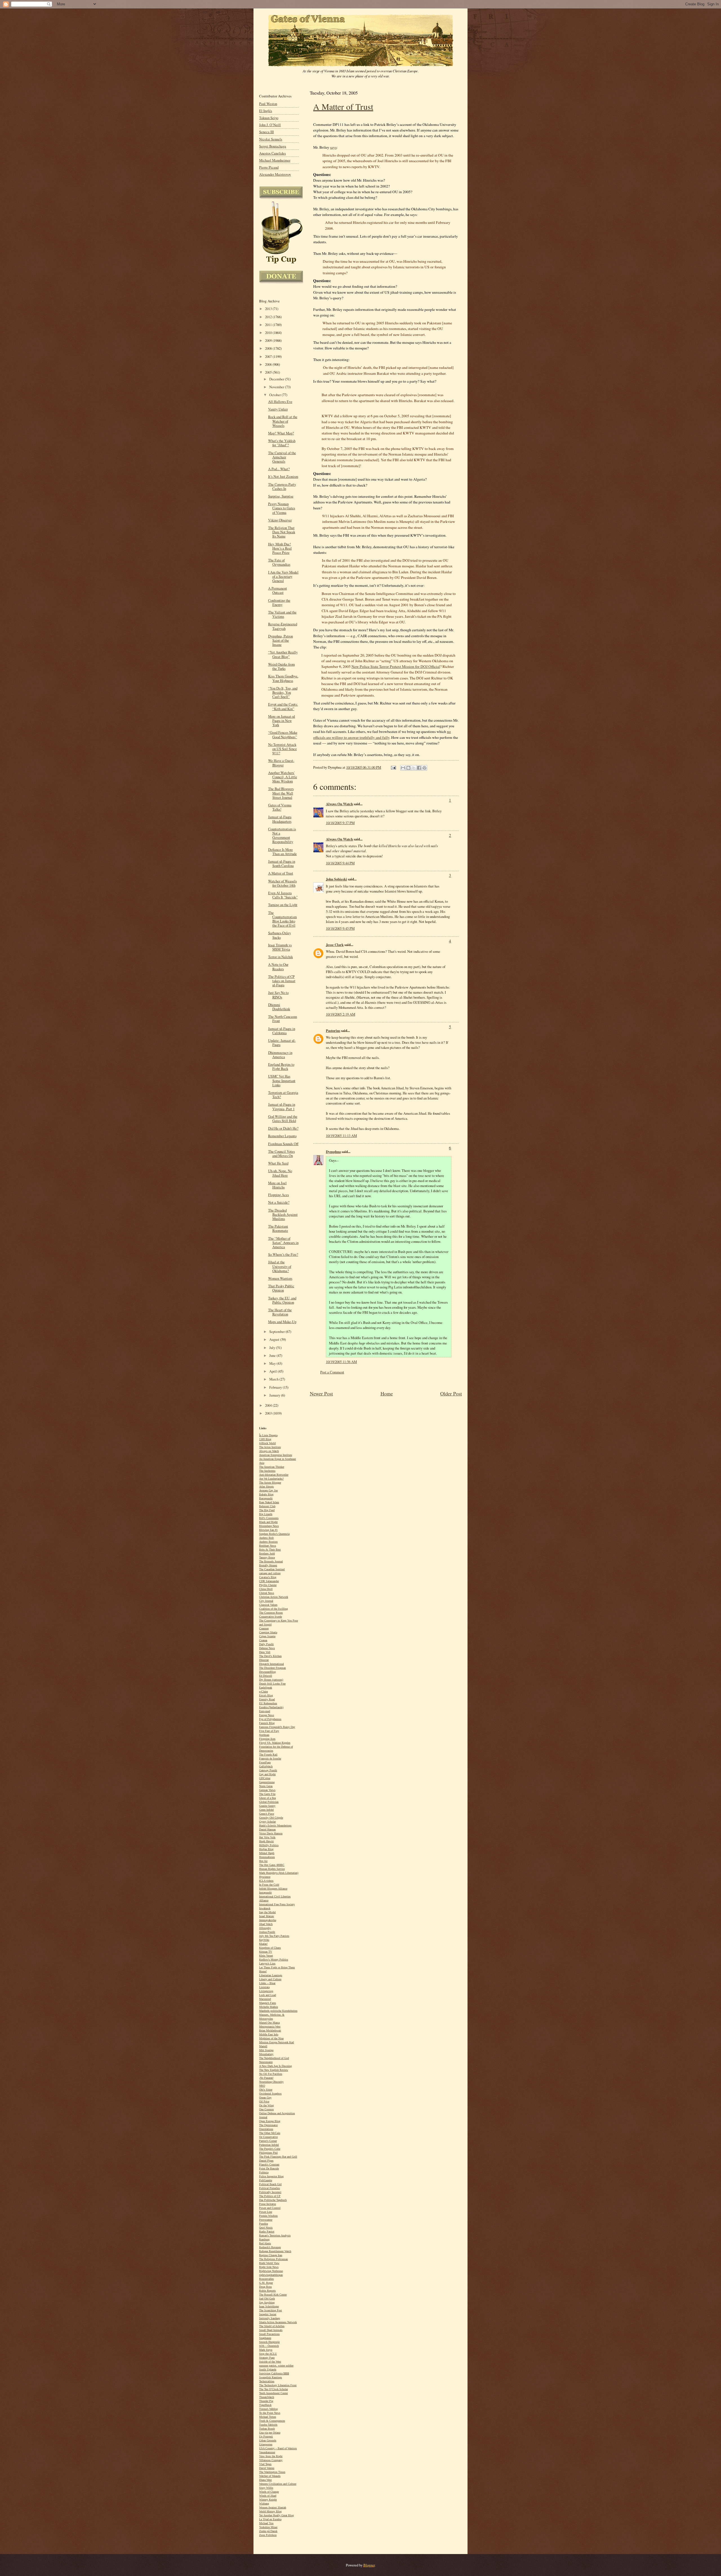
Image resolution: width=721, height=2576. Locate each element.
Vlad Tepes (265, 2464)
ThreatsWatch (267, 2397)
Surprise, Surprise (281, 496)
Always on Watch (269, 1451)
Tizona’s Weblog (268, 2409)
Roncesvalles (266, 2279)
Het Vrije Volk (267, 1837)
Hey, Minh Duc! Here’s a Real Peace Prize (280, 548)
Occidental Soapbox (270, 2094)
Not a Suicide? (279, 1202)
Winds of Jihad (268, 2496)
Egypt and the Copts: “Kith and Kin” (283, 706)
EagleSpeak (266, 1688)
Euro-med (265, 1711)
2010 (269, 333)
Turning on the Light (283, 905)
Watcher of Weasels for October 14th (282, 883)
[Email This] (403, 768)
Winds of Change (269, 2492)
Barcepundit (266, 1498)
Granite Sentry (267, 1806)
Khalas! (263, 1944)
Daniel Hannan (267, 1829)
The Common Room (271, 1613)
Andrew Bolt (266, 1538)
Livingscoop (266, 1991)
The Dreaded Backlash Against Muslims (283, 1215)
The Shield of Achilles (272, 2326)
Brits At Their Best (270, 1550)
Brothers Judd (267, 1554)
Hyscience (265, 1877)
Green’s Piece (267, 1814)
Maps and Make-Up (282, 1322)
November (277, 387)
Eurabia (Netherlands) (271, 1707)
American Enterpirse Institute (276, 1455)
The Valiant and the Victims (282, 614)
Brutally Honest (268, 1565)
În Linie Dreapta (268, 1435)
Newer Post (321, 1393)
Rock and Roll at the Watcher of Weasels (283, 421)
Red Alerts (265, 2243)
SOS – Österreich (269, 2346)
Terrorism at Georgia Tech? (283, 1095)
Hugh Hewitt (266, 1841)
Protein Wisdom (268, 2216)
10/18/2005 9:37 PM (340, 823)
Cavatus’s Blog (268, 1577)
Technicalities (267, 2381)
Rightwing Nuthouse (271, 2271)
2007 (269, 357)
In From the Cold (269, 1885)
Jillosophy (265, 1928)
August (275, 1340)
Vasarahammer (267, 2452)
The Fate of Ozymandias (279, 562)
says (333, 147)
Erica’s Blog (266, 1695)
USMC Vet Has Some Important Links (282, 1080)
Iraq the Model (267, 1912)
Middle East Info (269, 2034)
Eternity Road (267, 1699)
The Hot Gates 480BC (272, 1865)
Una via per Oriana (270, 2433)
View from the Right (271, 2456)
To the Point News (270, 2413)
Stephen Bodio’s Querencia (274, 1534)
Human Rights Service (272, 1869)
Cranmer (264, 1628)
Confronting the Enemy (279, 603)
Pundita (263, 2224)
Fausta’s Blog (267, 1723)
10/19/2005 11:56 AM (341, 1362)
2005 (269, 372)
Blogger (369, 2565)
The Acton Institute (270, 1447)
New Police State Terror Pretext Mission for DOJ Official (396, 666)
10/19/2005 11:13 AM (341, 1136)
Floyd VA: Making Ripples (275, 1743)
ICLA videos (266, 1881)
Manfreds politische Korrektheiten (278, 2011)
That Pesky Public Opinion (281, 1288)
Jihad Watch (266, 1924)
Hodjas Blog (266, 1849)
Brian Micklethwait (270, 2030)
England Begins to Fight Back (281, 1067)
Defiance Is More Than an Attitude (282, 852)
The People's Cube (270, 2149)
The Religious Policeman (273, 2259)
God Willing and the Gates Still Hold (283, 1119)
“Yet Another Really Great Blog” (283, 654)
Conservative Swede (271, 1617)
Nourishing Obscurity (271, 2082)
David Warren (267, 2468)
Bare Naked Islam (269, 1502)
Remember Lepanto (282, 1136)
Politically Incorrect (270, 2192)
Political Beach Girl (270, 2184)
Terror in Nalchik (281, 957)
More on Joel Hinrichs (277, 1185)
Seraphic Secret (268, 2314)
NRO (262, 2086)
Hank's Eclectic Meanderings (275, 1825)
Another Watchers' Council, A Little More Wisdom (283, 777)
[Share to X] (414, 768)
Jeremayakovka (268, 1920)
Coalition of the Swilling (273, 1609)
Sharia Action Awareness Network (278, 2322)
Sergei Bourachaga (273, 146)
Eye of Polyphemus (270, 1719)
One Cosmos (266, 2109)
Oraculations (266, 2129)
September (277, 1332)
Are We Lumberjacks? (271, 1479)
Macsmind (265, 1999)
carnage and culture (270, 1573)
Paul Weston (268, 104)
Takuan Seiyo (269, 118)
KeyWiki (264, 1940)
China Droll (266, 1589)
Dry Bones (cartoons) (271, 1680)
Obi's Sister (266, 2090)
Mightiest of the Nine (271, 2038)
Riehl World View (269, 2263)
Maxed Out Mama (269, 2023)
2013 (269, 309)
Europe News (267, 1715)
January (275, 1395)
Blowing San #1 (268, 1530)
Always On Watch (339, 804)
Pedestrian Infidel (269, 2145)
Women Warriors (280, 1278)
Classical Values (268, 1605)
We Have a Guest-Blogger (281, 763)
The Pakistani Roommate (278, 1228)
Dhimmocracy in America (280, 1055)
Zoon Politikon (268, 2535)
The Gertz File (267, 1794)
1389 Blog (265, 1439)
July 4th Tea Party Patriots (274, 1936)
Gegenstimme (267, 1782)
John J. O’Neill (270, 125)
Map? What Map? (281, 433)
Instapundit (265, 1893)
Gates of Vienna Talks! (280, 807)
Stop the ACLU (268, 2354)
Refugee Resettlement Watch (275, 2251)
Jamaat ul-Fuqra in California (282, 1031)
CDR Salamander (269, 1581)
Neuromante (266, 2062)
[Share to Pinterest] (424, 768)
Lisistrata (264, 1987)
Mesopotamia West (270, 2027)
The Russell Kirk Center (273, 2295)
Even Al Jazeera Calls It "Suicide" (283, 895)
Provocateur (266, 2220)
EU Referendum (268, 1703)
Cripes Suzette (267, 1636)
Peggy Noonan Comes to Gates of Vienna (282, 508)
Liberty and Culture (270, 1979)
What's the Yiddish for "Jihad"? (282, 443)
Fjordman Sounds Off (283, 1144)
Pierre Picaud (269, 167)
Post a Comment (332, 1372)
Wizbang (264, 2503)
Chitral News (267, 1593)
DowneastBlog (267, 1672)
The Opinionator (268, 2125)
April (273, 1371)
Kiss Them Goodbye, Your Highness (283, 678)
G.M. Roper (266, 2283)
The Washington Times (272, 2472)
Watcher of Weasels (270, 2476)
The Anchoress (267, 1471)
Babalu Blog (266, 1494)
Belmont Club (267, 1506)
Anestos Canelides (272, 153)
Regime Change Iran (271, 2255)
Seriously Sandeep (270, 2318)
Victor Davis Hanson (271, 1833)
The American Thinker (272, 1467)
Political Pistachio (270, 2188)
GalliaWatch (266, 1766)
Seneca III (266, 132)
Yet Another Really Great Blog (276, 2515)
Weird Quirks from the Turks (281, 666)
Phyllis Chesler (268, 1585)
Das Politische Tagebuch (273, 2200)
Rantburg (264, 2239)
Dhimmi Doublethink (279, 1007)
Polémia (264, 2172)
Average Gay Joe (268, 1490)
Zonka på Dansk (268, 2531)
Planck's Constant (269, 2164)
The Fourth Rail (268, 1755)
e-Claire (263, 1691)
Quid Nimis (266, 2228)
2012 (269, 317)
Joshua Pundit (267, 1932)
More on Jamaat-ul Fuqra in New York (282, 721)
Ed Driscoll (266, 1676)
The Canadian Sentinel (272, 1569)
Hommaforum (267, 1857)
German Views (267, 1790)
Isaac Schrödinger (269, 2306)
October (275, 395)
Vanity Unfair (278, 409)
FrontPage (265, 1762)
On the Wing (266, 2105)
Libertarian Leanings (271, 1975)
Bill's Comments (269, 1518)
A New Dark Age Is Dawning (275, 2066)
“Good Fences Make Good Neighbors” (283, 735)
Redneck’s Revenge (270, 2247)
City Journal (266, 1601)
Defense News (267, 1648)
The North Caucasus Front (283, 1019)
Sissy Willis (266, 2488)
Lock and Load (268, 1995)
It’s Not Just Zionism (283, 477)
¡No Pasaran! (266, 2078)
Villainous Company (271, 2460)
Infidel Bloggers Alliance (273, 1889)
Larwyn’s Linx (267, 1963)
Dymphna (333, 1152)
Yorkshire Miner (268, 2527)
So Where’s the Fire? (283, 1254)
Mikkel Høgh (267, 1853)
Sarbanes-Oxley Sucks (280, 935)
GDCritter (265, 1778)
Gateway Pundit (268, 1770)
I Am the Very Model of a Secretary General (283, 576)
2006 (269, 364)
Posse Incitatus (268, 2204)
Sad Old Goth (267, 2299)
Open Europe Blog (270, 2121)
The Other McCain (270, 2133)
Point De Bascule (269, 2168)
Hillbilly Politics (269, 1845)
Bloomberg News (269, 1526)
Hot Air (263, 1861)
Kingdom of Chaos (270, 1948)
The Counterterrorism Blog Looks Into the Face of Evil (282, 919)
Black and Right (268, 1522)
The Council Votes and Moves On (281, 1154)
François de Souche (270, 1758)
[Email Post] (393, 767)
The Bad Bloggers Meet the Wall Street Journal (281, 793)
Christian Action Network (274, 1597)
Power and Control (270, 2208)
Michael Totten (268, 2417)
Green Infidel (266, 1810)
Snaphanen (265, 2338)
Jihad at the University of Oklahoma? (280, 1266)
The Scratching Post (271, 2310)
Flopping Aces (279, 1195)
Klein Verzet (266, 1956)
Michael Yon (266, 2523)
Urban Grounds (268, 2440)
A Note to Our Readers (278, 967)
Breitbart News (268, 1546)
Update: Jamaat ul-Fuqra (282, 1043)
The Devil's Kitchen (270, 1656)
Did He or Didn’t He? (283, 1128)
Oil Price (264, 2101)
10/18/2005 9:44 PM (340, 863)
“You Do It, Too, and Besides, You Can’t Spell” (283, 692)
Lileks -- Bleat (267, 1983)
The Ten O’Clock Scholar (273, 2389)
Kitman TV (266, 1952)
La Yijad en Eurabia (270, 2519)
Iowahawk (265, 1908)
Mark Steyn (266, 2350)
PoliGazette (266, 2180)
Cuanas (263, 1640)
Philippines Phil (268, 2153)
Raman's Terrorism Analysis (275, 2235)
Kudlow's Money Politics (274, 1960)
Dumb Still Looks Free (272, 1684)
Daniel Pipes (266, 2161)
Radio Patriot (267, 2232)
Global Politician (269, 1802)
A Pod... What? (279, 469)
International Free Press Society (277, 1904)
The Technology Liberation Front (278, 2385)
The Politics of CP (270, 2196)
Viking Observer (280, 520)
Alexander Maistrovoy (275, 174)
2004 (269, 1405)
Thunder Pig (266, 2401)
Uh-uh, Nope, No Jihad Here (280, 1173)
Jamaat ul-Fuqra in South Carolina (282, 864)
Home (387, 1393)
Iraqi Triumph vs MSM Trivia (280, 947)
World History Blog (270, 2511)
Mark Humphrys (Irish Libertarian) (279, 1873)
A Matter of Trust (343, 106)
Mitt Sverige (266, 2050)
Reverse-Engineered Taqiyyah (283, 626)
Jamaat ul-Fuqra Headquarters (280, 819)
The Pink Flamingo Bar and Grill (278, 2157)
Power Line (266, 2212)
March (274, 1379)
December (277, 379)
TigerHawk (265, 2405)
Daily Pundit (266, 1644)
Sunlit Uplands (268, 2369)
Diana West (265, 2480)
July (273, 1348)
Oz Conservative (268, 2137)
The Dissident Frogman (272, 1668)
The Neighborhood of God (274, 2058)
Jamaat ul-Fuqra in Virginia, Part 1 (282, 1107)
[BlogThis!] (408, 768)
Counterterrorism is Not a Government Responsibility (282, 836)
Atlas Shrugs (266, 1487)
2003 (269, 1413)
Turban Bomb (267, 2429)
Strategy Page (267, 2358)
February (276, 1387)
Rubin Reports (267, 2291)
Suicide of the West (270, 2362)
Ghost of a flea (267, 1798)
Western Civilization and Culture (278, 2484)
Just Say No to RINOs (278, 995)
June (273, 1356)
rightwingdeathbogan (271, 2275)
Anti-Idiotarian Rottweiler (274, 1475)
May (273, 1363)
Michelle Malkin (269, 2007)
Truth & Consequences (272, 2421)
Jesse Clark (335, 945)
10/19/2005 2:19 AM (341, 1014)
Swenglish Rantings (271, 2377)
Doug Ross (265, 2287)
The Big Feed (267, 1510)
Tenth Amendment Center (273, 2393)
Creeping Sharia (268, 1632)
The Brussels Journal (271, 1561)
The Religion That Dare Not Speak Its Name (282, 532)
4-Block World (267, 1443)
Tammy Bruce (267, 1557)
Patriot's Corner (268, 2141)
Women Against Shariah (273, 2507)
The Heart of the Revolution (280, 1312)
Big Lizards (266, 1514)
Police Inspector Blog (271, 2176)
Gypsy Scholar (267, 1822)
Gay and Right (267, 1774)
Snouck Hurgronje (269, 2342)
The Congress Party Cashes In (282, 487)
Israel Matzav (267, 1916)
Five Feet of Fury (269, 1731)
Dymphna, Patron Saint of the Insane (281, 640)
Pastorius (333, 1031)
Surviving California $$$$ (274, 2373)
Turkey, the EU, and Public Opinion (282, 1300)
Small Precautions (269, 2334)
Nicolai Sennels (271, 139)
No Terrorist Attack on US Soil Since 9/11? (282, 749)
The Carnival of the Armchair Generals (282, 457)
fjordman (264, 1735)
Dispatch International (272, 1664)
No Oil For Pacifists (271, 2074)
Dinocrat (264, 1660)
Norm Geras (266, 1786)
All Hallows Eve (280, 402)
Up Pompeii (266, 2436)
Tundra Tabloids (268, 2425)
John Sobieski (336, 879)
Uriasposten (266, 2444)
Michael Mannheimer (275, 160)
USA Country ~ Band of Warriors (278, 2448)
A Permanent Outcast (278, 590)
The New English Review (274, 2070)
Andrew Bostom (268, 1542)
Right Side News (269, 2267)
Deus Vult (265, 1652)
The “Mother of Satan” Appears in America (283, 1243)
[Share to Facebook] (419, 768)
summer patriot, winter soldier (276, 2366)
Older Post (451, 1393)
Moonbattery (266, 2054)
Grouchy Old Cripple (271, 1818)
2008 (269, 348)
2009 (269, 341)
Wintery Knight (268, 2500)
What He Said (278, 1163)
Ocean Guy (265, 2097)
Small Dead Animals (271, 2330)
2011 (269, 325)
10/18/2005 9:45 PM (340, 928)
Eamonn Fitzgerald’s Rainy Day (277, 1727)
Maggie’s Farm (268, 2003)
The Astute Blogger (270, 1483)
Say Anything (267, 2302)
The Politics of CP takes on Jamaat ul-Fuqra (282, 981)
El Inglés (266, 111)
